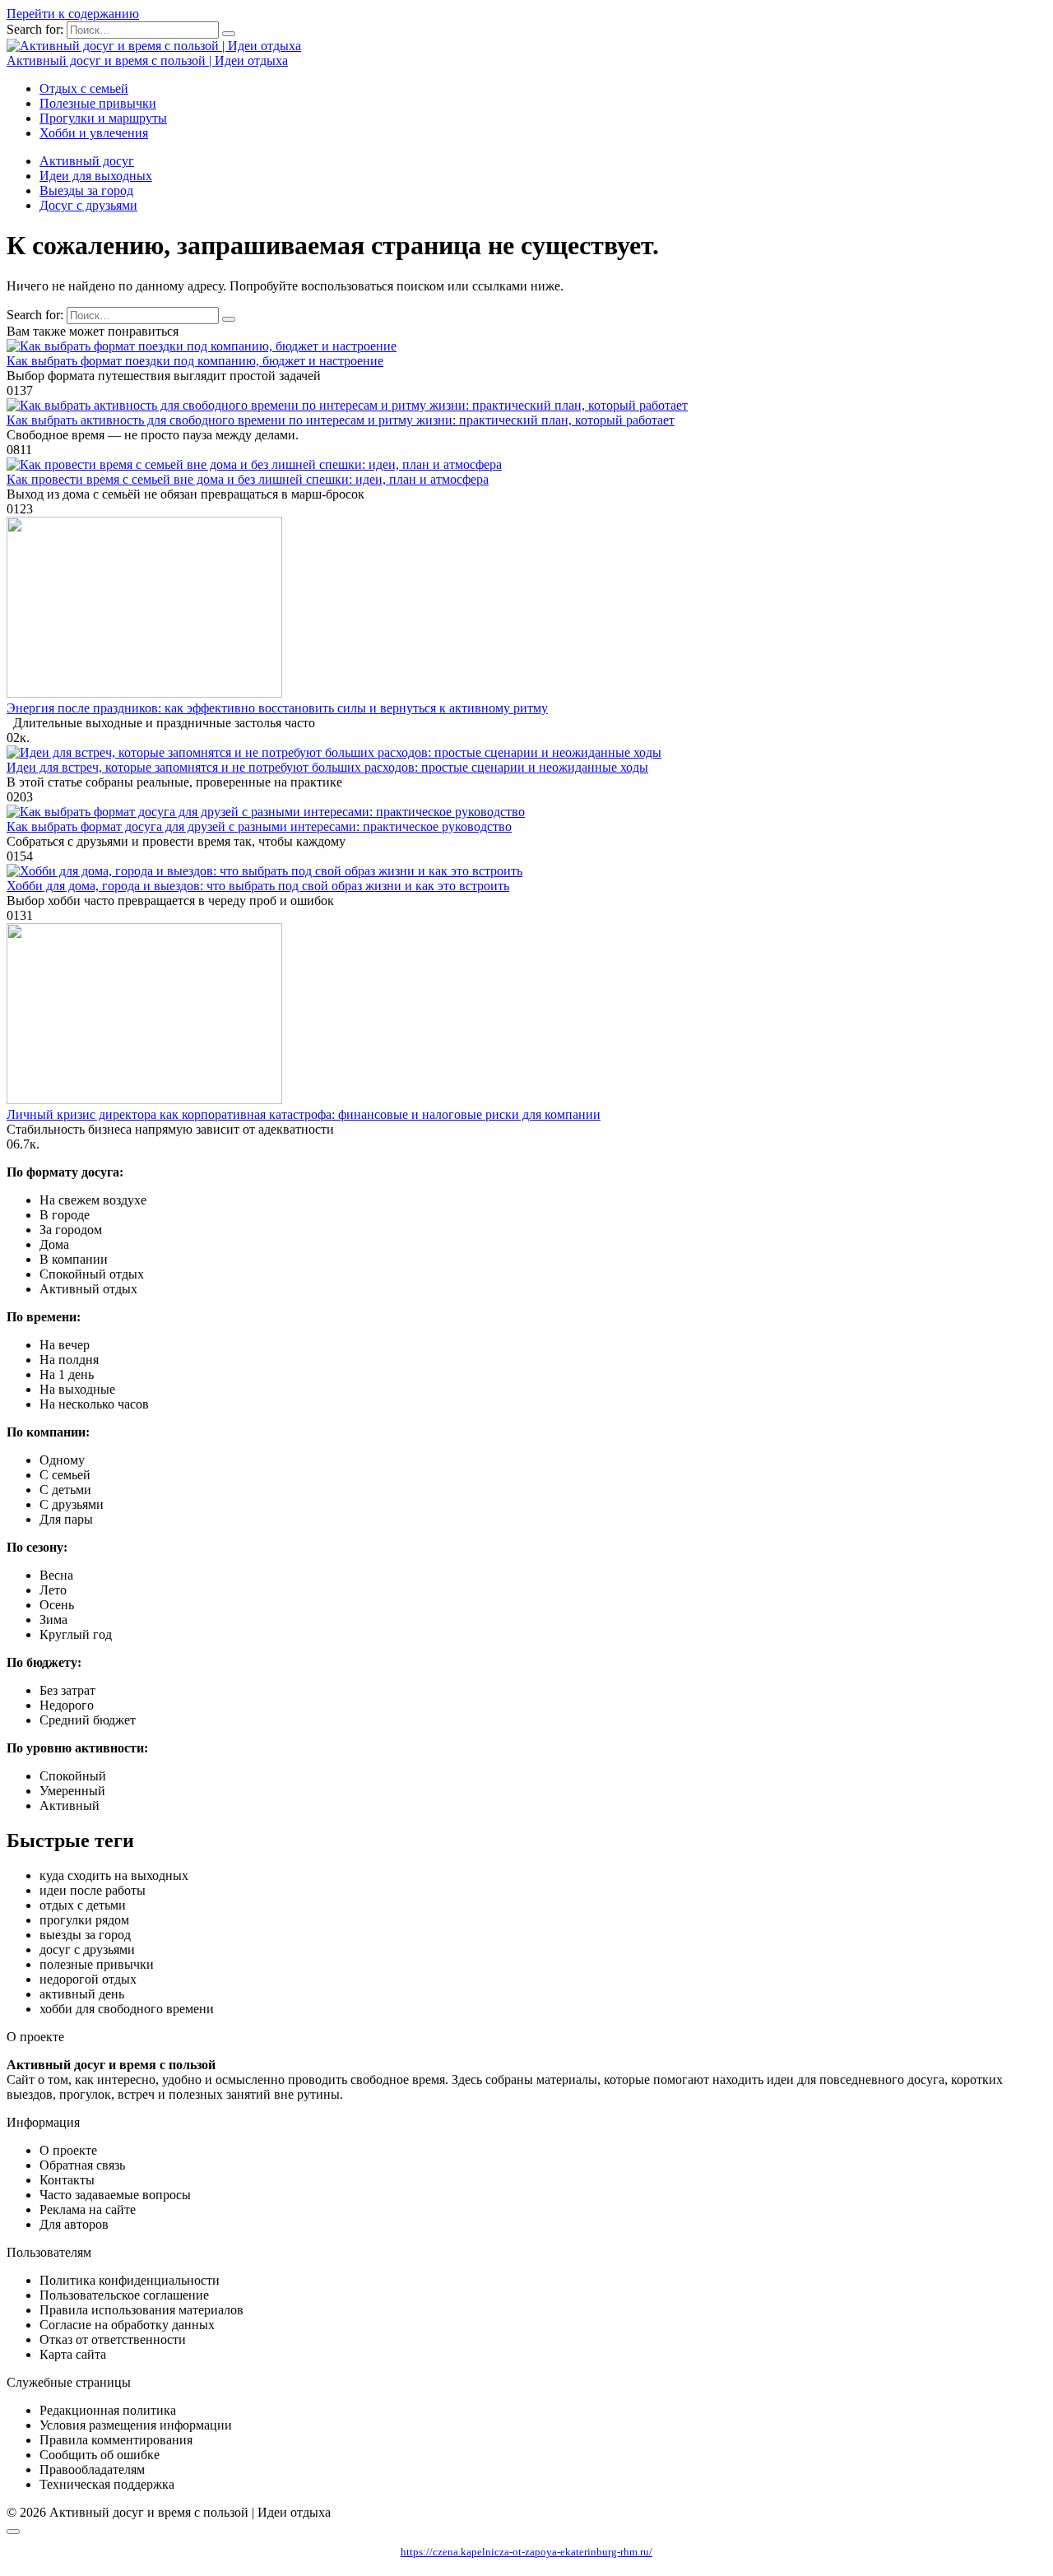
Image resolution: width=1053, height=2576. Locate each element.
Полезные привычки (98, 103)
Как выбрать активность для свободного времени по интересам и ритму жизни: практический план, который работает (341, 420)
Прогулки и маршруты (103, 118)
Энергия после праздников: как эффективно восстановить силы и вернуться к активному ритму (277, 708)
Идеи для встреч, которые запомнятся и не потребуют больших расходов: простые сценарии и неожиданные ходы (327, 767)
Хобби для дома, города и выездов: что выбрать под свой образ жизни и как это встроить (258, 886)
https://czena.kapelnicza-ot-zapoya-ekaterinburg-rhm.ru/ (526, 2552)
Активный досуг (87, 161)
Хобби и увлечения (94, 133)
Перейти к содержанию (73, 14)
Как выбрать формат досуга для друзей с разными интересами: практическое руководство (259, 826)
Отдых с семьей (84, 88)
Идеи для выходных (96, 176)
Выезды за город (86, 190)
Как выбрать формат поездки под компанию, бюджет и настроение (195, 361)
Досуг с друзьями (88, 205)
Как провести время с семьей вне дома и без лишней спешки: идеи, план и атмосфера (248, 479)
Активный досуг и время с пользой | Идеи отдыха (147, 60)
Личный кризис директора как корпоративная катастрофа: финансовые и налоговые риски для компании (304, 1114)
